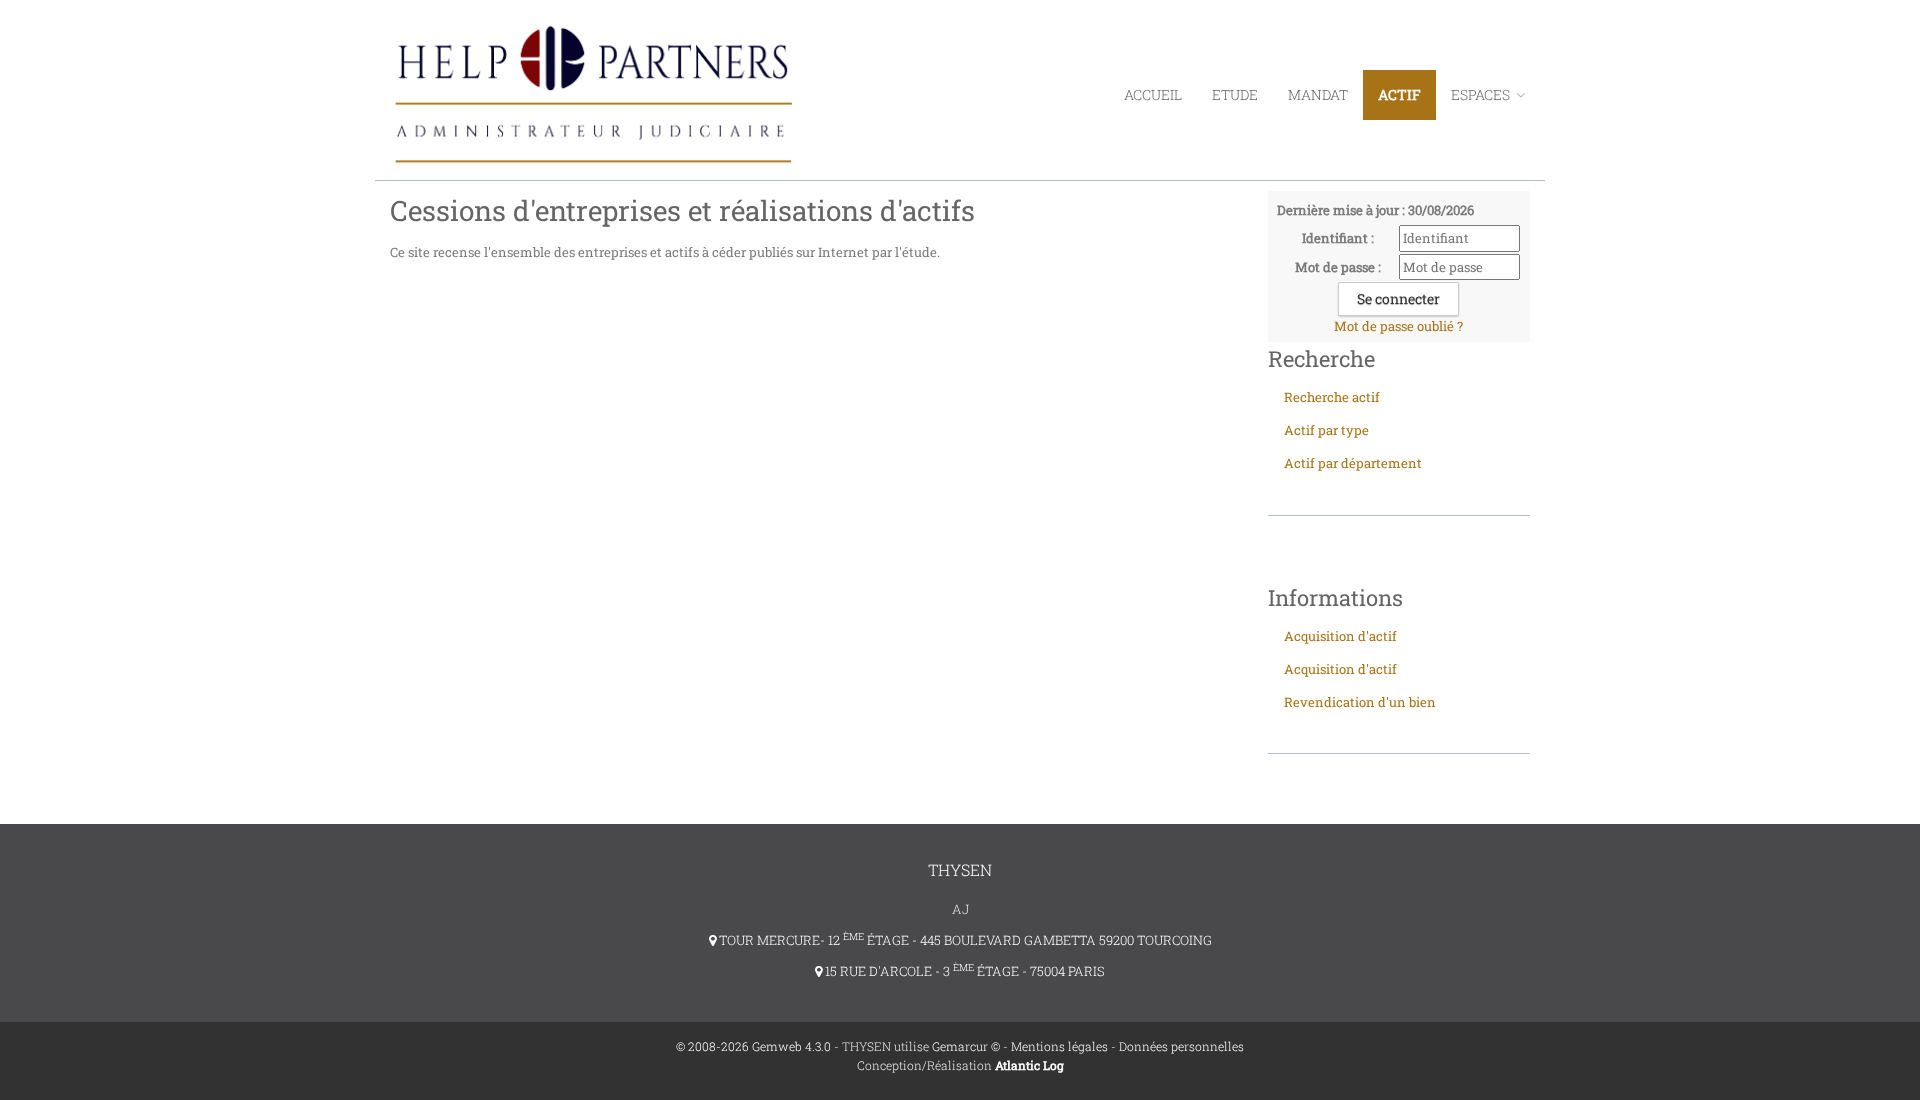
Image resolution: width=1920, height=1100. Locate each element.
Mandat (1318, 94)
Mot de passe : (1338, 267)
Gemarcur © (966, 1046)
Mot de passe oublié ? (1398, 326)
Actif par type (1326, 430)
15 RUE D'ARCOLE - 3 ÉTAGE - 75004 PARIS (963, 971)
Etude (1235, 94)
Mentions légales (1059, 1046)
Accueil (1153, 94)
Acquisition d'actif (1340, 636)
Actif (1399, 94)
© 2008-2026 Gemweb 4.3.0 (753, 1046)
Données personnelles (1181, 1046)
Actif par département (1353, 463)
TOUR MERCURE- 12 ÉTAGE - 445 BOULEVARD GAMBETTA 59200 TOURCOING (964, 940)
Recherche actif (1332, 397)
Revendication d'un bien (1360, 702)
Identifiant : (1338, 238)
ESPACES (1482, 94)
